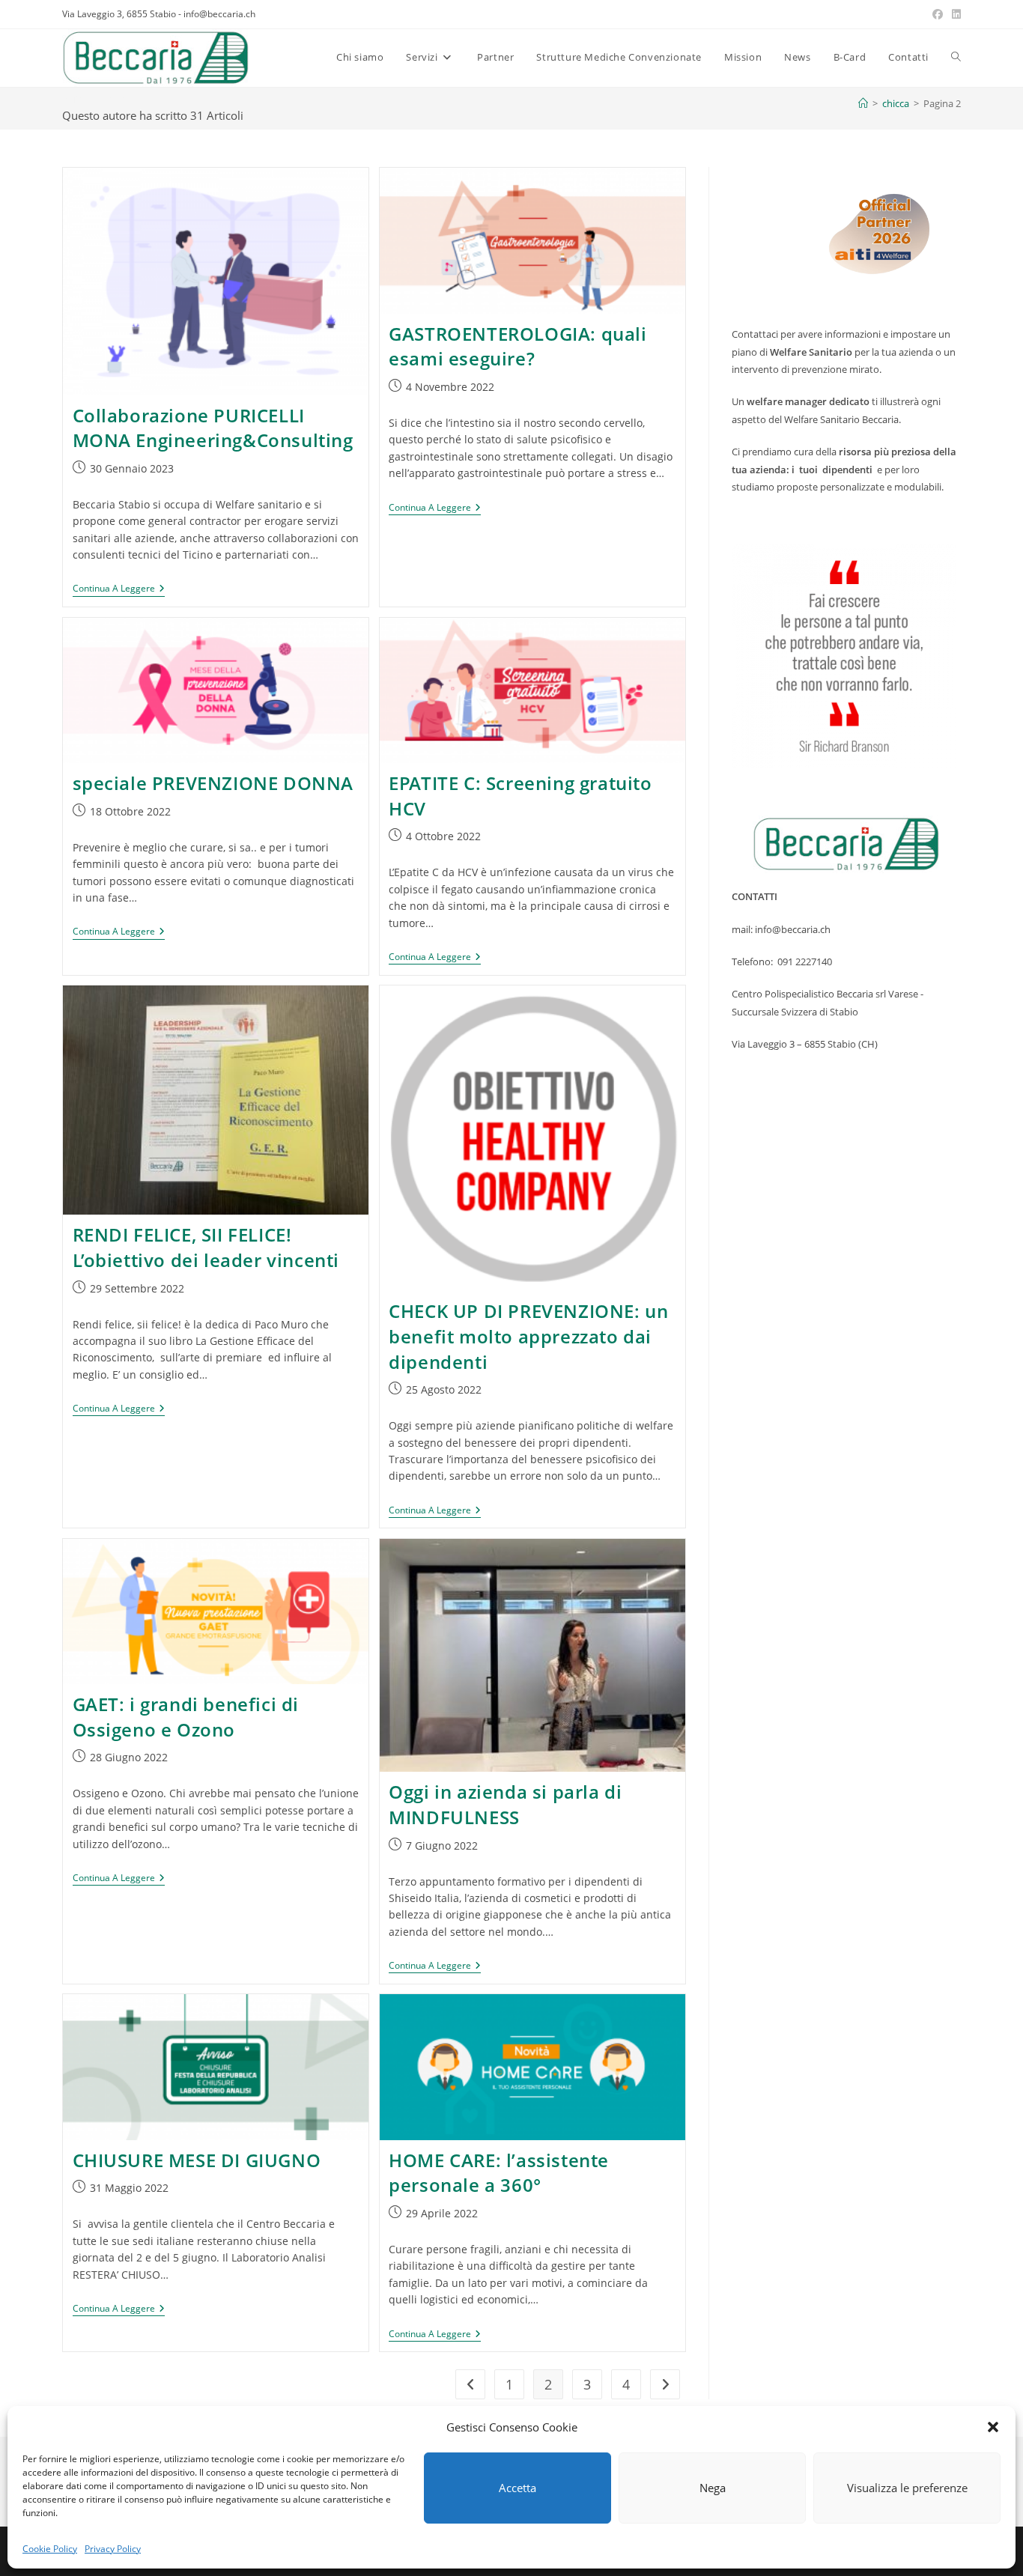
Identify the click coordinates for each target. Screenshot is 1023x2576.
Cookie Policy (50, 2549)
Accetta (517, 2488)
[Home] (863, 103)
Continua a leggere (119, 590)
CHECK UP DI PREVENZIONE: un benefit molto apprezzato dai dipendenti (528, 1336)
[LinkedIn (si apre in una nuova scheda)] (954, 14)
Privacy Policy (113, 2549)
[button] (993, 2427)
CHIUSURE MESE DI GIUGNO (197, 2160)
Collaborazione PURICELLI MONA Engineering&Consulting (213, 428)
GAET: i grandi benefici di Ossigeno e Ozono (186, 1717)
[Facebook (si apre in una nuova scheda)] (938, 14)
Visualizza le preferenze (907, 2488)
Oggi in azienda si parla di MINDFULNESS (505, 1804)
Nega (713, 2488)
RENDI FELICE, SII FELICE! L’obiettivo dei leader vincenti (211, 1247)
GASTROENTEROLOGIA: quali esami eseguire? (517, 346)
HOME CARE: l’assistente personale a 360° (499, 2173)
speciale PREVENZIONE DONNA (213, 783)
